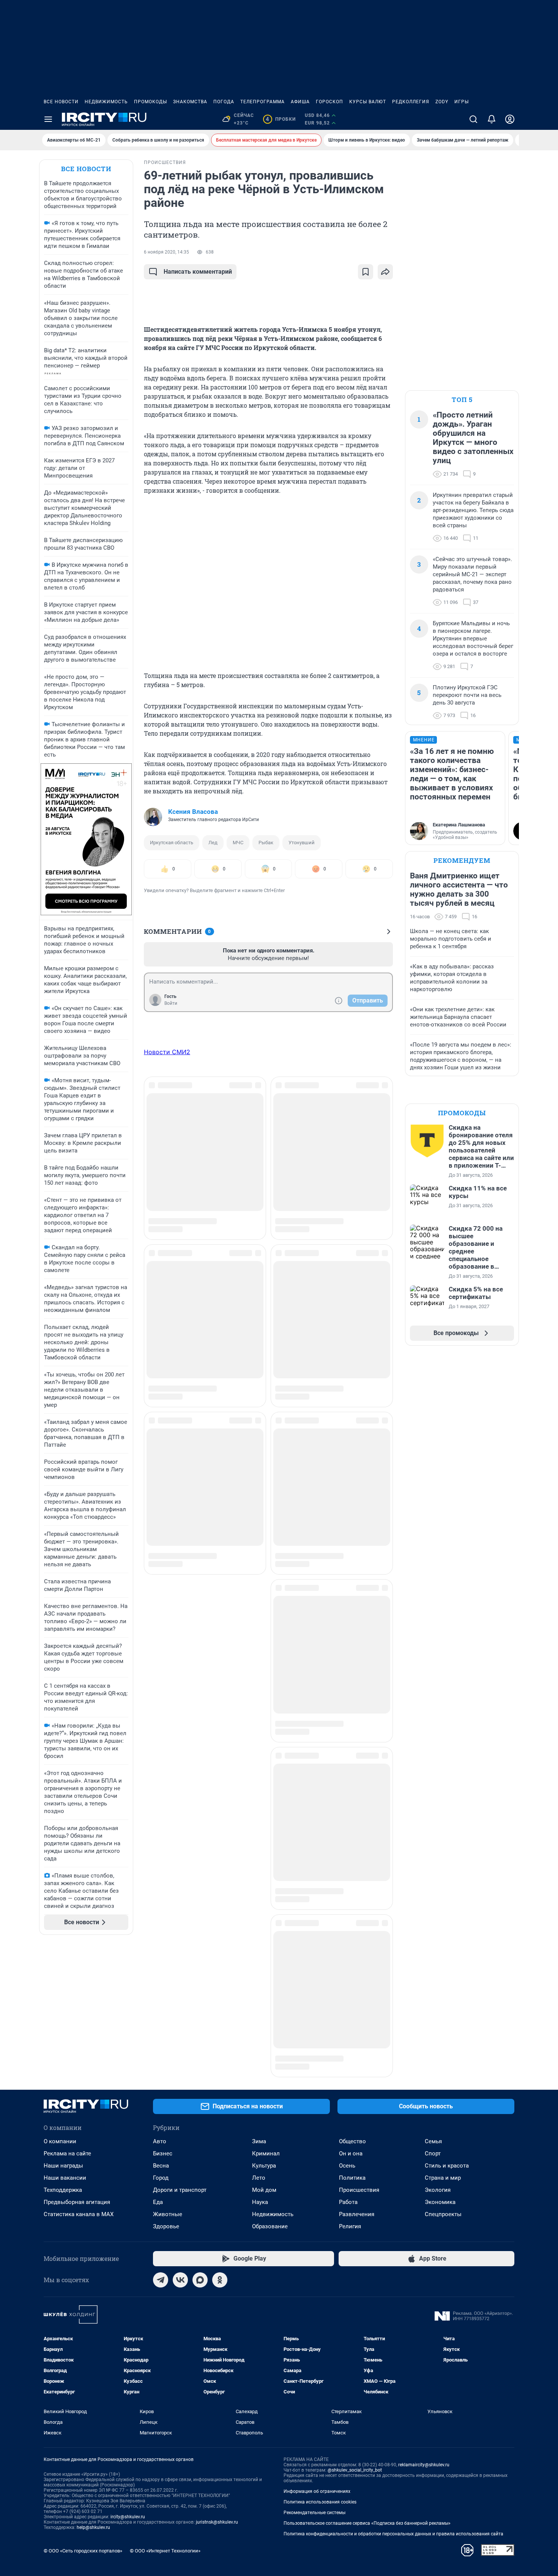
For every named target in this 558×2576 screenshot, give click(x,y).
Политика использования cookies (320, 2393)
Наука (260, 2093)
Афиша (300, 102)
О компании (60, 2032)
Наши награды (63, 2056)
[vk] (180, 2171)
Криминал (266, 2044)
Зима (259, 2032)
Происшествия (359, 2081)
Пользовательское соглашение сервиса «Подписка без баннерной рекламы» (367, 2414)
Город (161, 2068)
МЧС (238, 843)
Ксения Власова (193, 812)
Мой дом (264, 2081)
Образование (270, 2117)
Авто (160, 2032)
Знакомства (190, 102)
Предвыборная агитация (77, 2093)
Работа (348, 2093)
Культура (264, 2056)
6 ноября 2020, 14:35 (166, 252)
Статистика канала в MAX (79, 2105)
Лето (259, 2068)
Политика (352, 2068)
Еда (158, 2093)
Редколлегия (411, 102)
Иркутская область (172, 843)
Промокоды (151, 102)
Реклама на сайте (67, 2044)
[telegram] (161, 2171)
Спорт (433, 2044)
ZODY (442, 102)
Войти (171, 1003)
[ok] (220, 2171)
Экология (438, 2081)
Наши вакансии (65, 2068)
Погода (224, 102)
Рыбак (266, 843)
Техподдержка (63, 2081)
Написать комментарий (198, 272)
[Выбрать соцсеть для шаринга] (385, 272)
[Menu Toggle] (48, 119)
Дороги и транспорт (180, 2081)
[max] (200, 2171)
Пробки (281, 119)
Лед (213, 843)
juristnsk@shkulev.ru (217, 2413)
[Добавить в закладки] (366, 272)
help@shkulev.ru (93, 2418)
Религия (350, 2117)
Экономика (440, 2093)
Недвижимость (106, 102)
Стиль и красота (447, 2056)
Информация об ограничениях (317, 2382)
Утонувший (302, 843)
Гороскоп (329, 102)
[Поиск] (473, 119)
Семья (433, 2032)
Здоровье (166, 2117)
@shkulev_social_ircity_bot (355, 2361)
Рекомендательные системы (314, 2403)
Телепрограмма (262, 102)
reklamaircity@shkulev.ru (424, 2355)
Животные (168, 2105)
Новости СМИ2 (167, 1052)
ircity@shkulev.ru (128, 2407)
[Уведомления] (492, 119)
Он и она (351, 2044)
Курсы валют (368, 102)
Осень (347, 2056)
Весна (161, 2056)
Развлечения (357, 2105)
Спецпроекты (443, 2105)
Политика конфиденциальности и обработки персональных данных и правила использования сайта (393, 2425)
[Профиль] (510, 119)
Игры (462, 102)
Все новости (61, 102)
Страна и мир (443, 2068)
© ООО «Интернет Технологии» (165, 2441)
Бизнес (163, 2044)
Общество (352, 2032)
